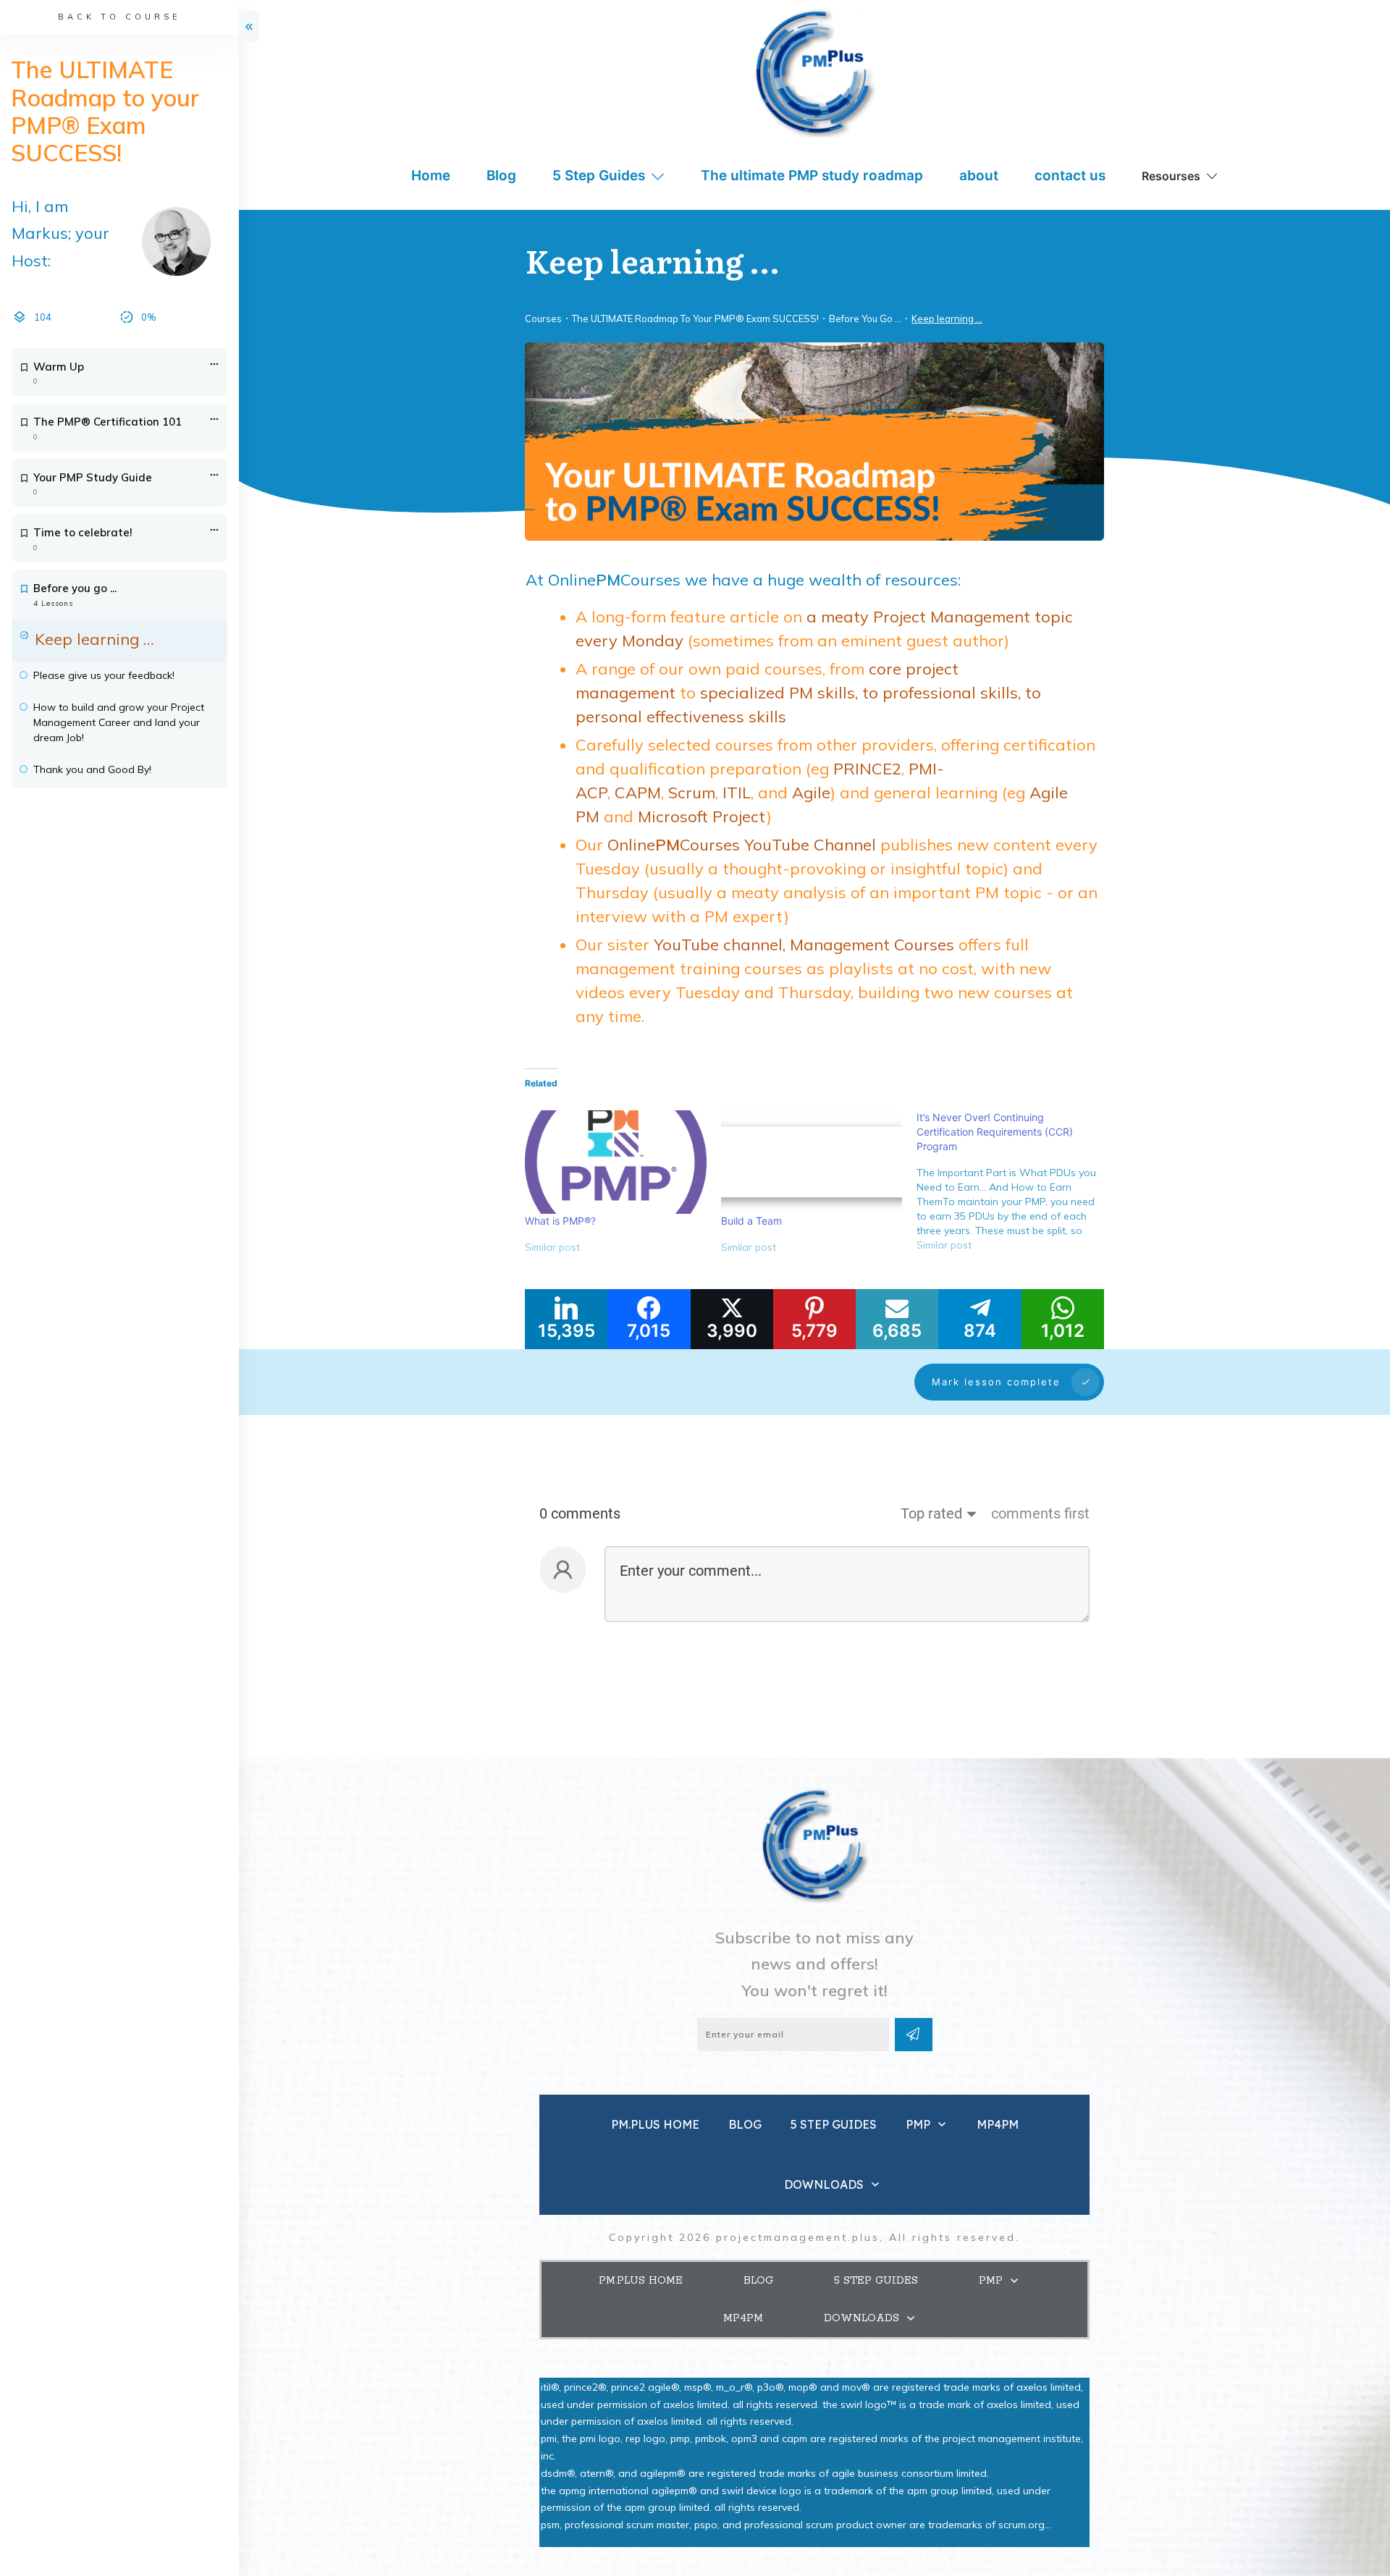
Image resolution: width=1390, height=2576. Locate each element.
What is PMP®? (560, 1221)
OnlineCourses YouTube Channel (742, 845)
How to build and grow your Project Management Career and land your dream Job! (119, 722)
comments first (1040, 1513)
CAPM (638, 793)
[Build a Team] (812, 1162)
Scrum (692, 793)
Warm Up (59, 367)
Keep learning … (94, 639)
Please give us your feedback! (104, 675)
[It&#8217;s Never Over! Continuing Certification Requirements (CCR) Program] (1015, 1187)
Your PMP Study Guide (93, 477)
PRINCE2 (867, 769)
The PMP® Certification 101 (108, 422)
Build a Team (751, 1221)
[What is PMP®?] (616, 1162)
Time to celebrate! (83, 532)
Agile (811, 793)
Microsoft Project (702, 816)
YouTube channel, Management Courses (804, 945)
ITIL (737, 793)
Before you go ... (75, 588)
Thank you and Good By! (92, 769)
